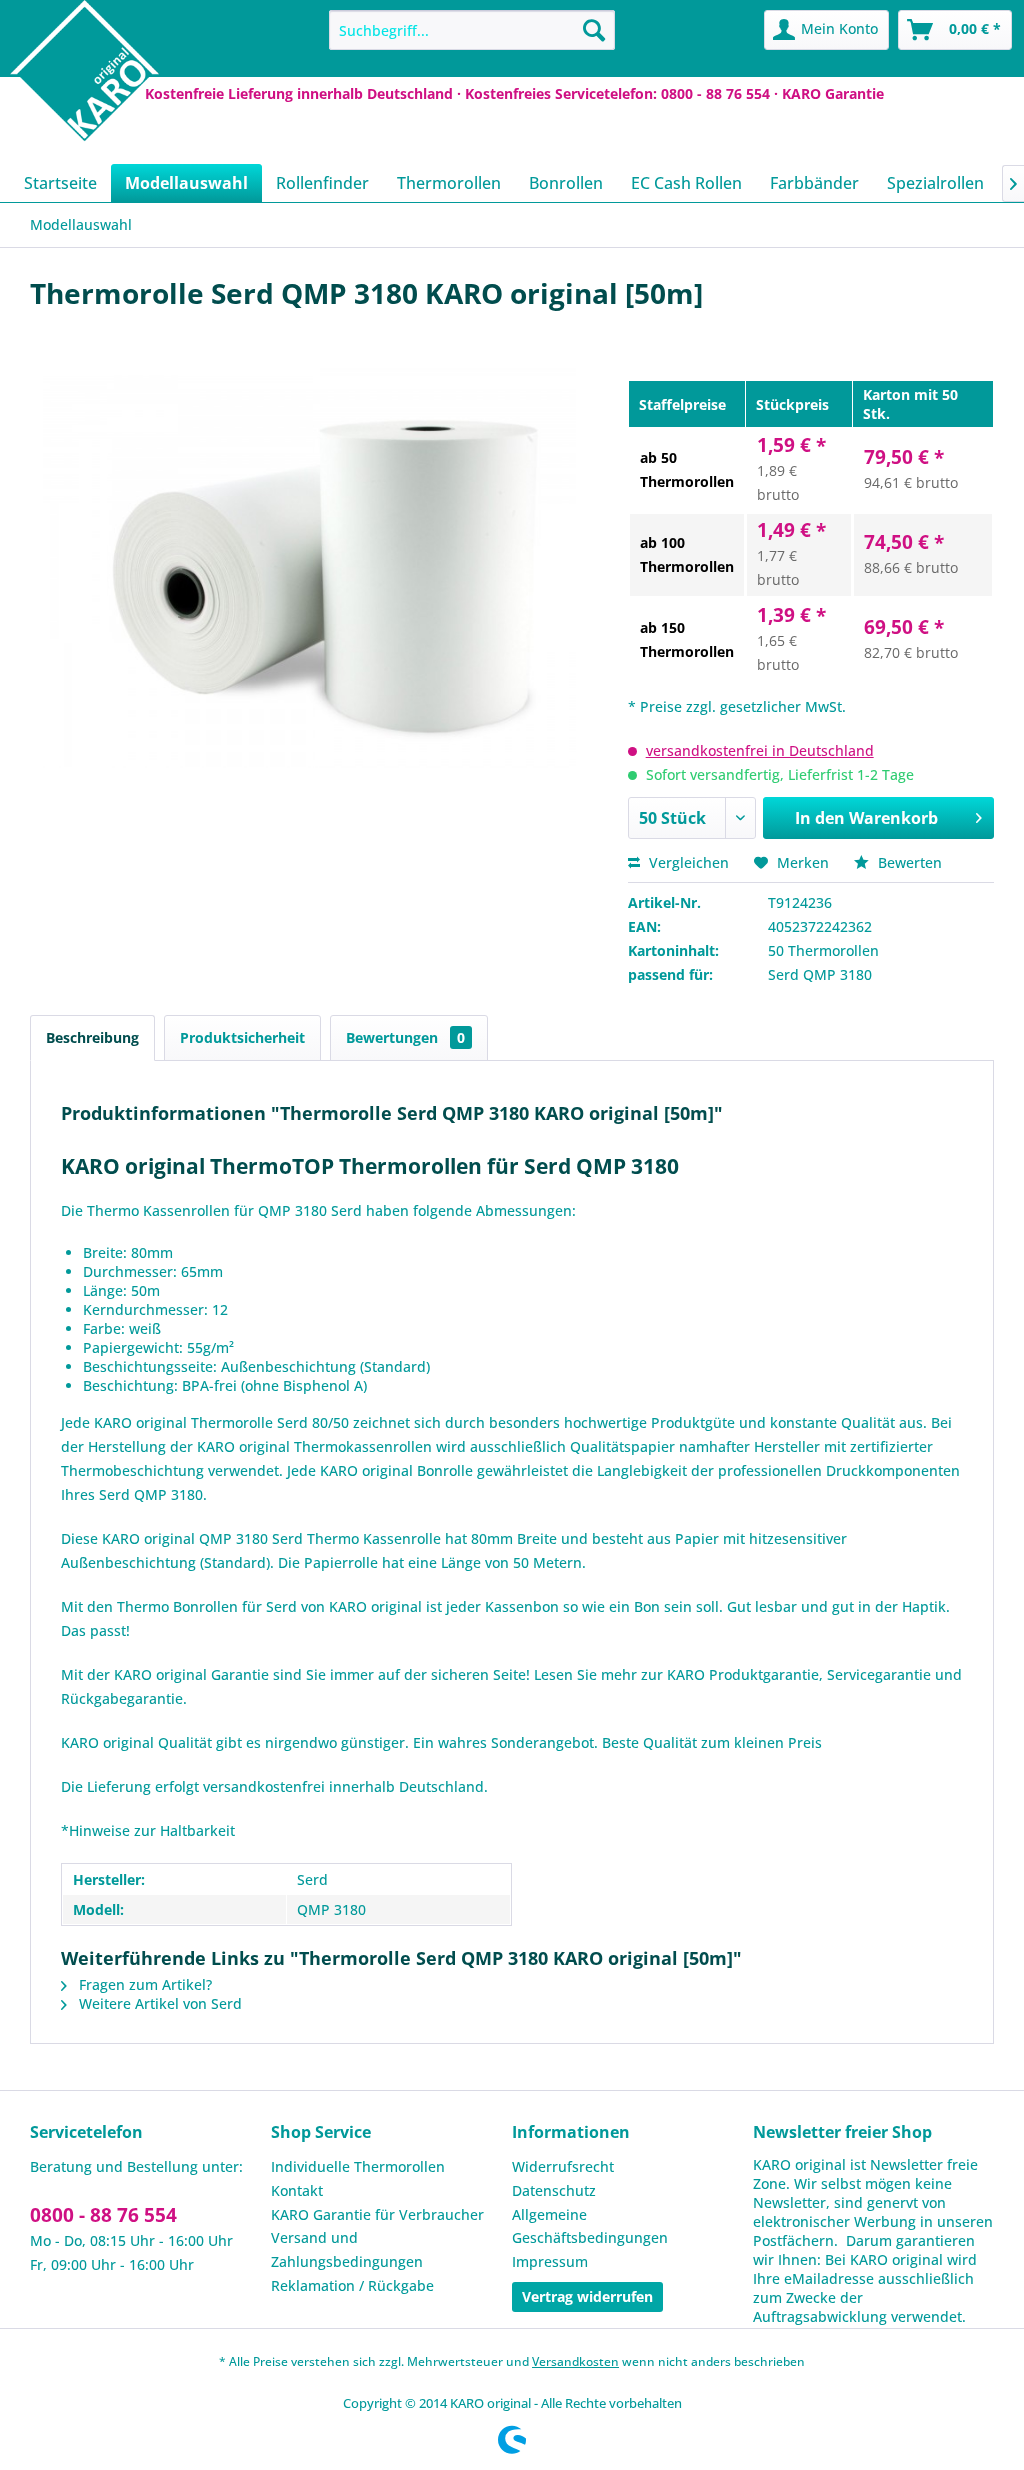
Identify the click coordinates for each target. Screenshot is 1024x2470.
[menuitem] (472, 30)
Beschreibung (92, 1037)
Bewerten (908, 862)
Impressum (550, 2261)
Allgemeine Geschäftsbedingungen (590, 2226)
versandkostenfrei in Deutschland (760, 750)
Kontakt (297, 2190)
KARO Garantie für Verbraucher (377, 2214)
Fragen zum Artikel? (143, 1984)
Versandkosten (575, 2361)
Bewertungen (405, 1037)
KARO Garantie (833, 93)
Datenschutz (554, 2190)
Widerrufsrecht (563, 2166)
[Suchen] (594, 30)
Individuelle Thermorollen (358, 2166)
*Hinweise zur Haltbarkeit (148, 1830)
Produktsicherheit (242, 1037)
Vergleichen (687, 862)
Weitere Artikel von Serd (158, 2003)
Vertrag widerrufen (587, 2296)
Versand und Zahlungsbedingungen (347, 2249)
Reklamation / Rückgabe (352, 2285)
